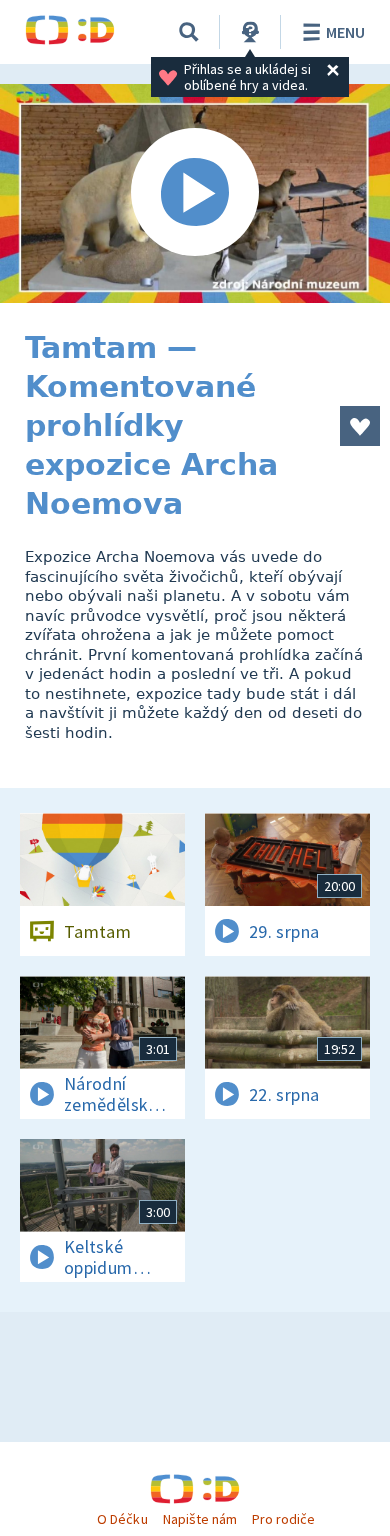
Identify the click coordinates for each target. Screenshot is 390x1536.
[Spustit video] (195, 193)
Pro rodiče (283, 1519)
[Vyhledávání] (189, 32)
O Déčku (122, 1519)
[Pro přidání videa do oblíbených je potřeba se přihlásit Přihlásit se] (360, 426)
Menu (345, 32)
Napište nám (200, 1519)
